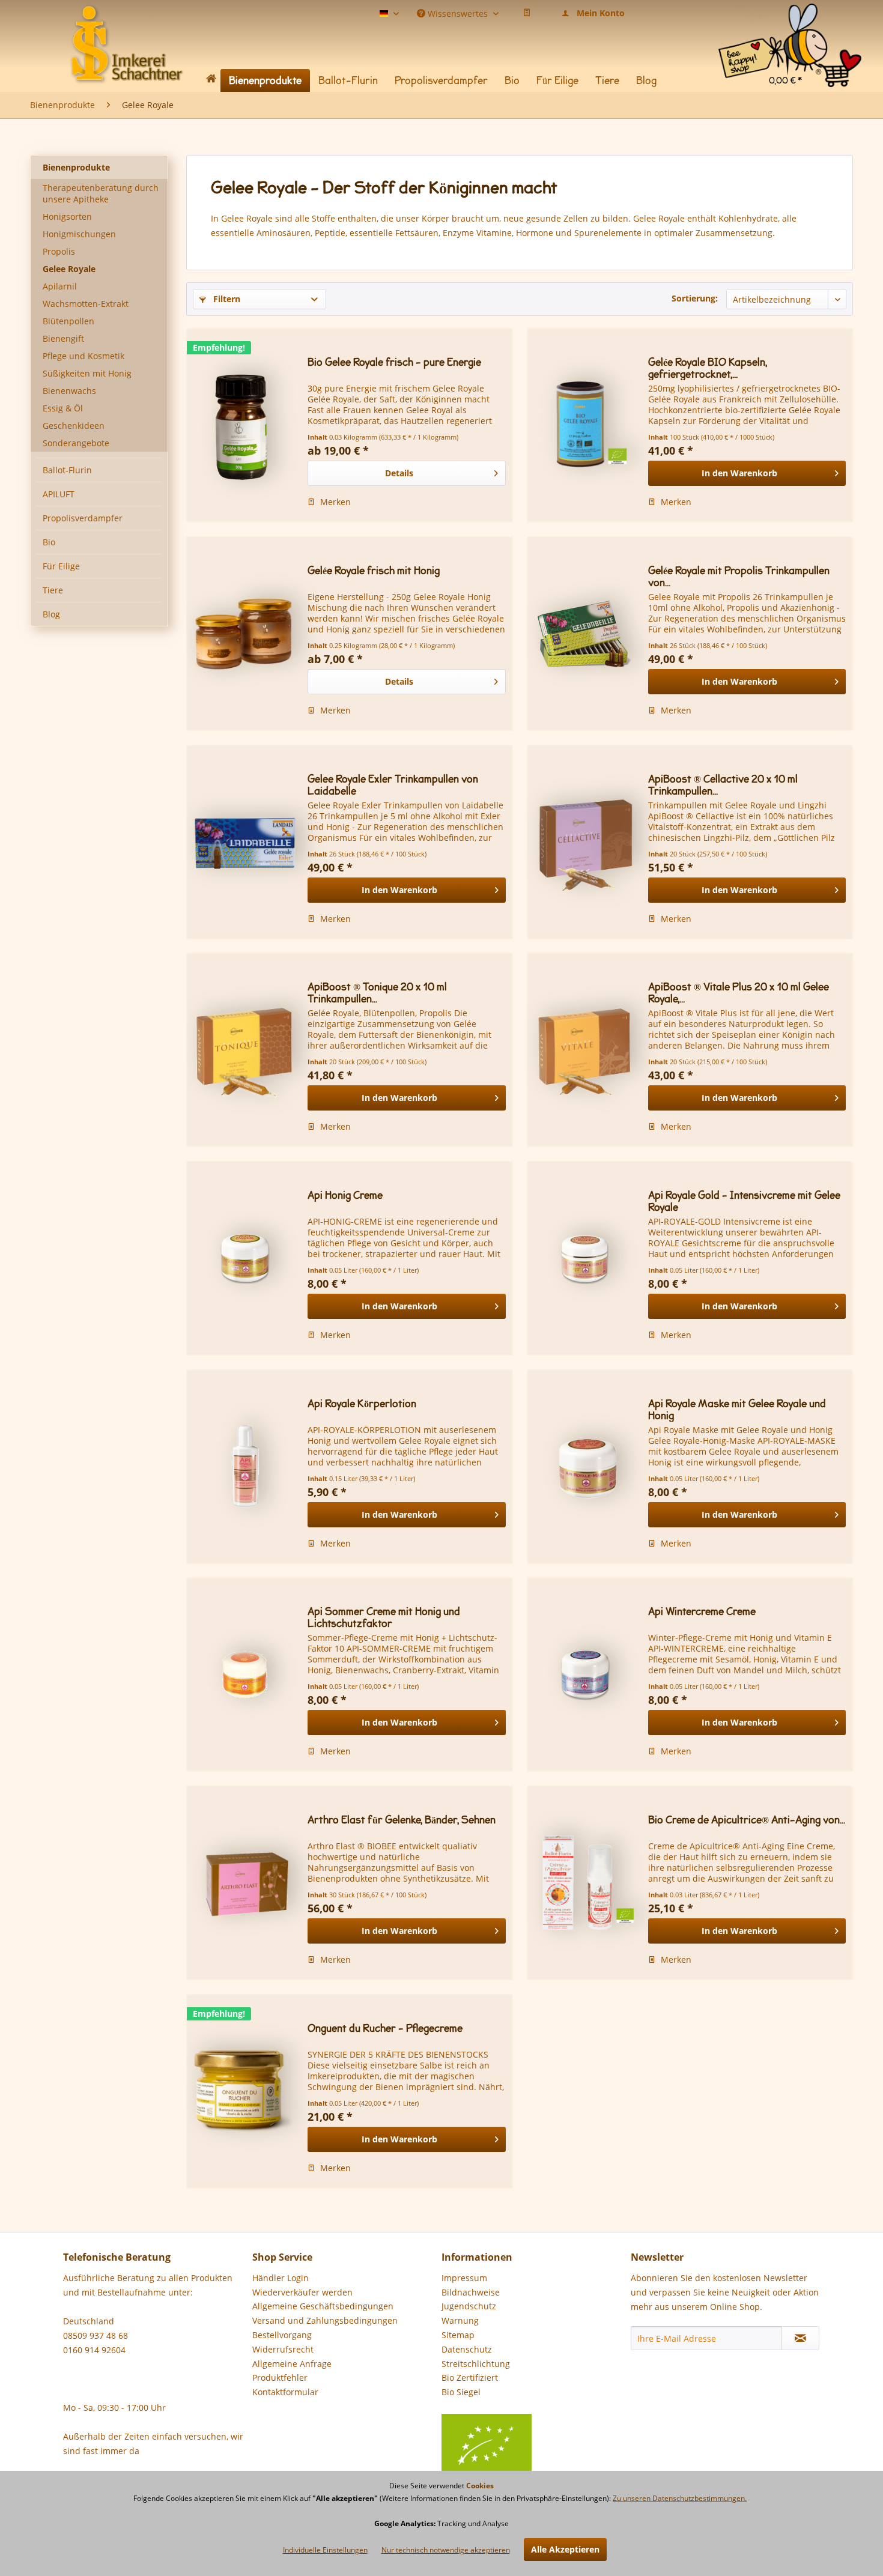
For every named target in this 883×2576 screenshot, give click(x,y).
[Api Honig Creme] (244, 1258)
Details (399, 473)
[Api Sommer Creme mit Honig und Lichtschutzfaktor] (244, 1674)
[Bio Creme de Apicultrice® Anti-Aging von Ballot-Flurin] (585, 1883)
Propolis (59, 251)
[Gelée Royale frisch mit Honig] (244, 634)
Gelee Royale (69, 269)
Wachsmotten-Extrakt (86, 304)
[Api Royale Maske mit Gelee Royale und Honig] (585, 1467)
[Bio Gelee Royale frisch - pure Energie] (244, 425)
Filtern (226, 299)
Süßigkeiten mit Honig (87, 373)
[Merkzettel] (527, 13)
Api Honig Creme (345, 1196)
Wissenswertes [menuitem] (458, 13)
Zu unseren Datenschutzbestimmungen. (680, 2498)
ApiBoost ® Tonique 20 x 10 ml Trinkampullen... (377, 993)
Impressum (464, 2278)
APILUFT (59, 494)
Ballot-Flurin (67, 470)
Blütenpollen (68, 321)
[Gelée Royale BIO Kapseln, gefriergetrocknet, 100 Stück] (585, 425)
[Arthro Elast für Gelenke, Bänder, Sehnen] (244, 1883)
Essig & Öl (63, 408)
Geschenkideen (74, 426)
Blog (51, 614)
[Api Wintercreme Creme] (585, 1674)
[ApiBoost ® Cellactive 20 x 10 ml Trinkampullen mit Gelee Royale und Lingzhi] (585, 842)
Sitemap (458, 2335)
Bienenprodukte (76, 167)
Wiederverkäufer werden (302, 2292)
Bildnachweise (471, 2292)
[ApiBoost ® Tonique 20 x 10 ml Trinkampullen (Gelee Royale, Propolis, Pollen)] (244, 1050)
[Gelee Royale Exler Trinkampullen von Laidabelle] (244, 842)
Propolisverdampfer (83, 518)
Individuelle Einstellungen (325, 2550)
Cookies (480, 2486)
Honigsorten (67, 217)
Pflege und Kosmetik (83, 356)
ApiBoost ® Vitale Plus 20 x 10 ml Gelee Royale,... (739, 993)
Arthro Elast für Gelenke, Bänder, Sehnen (402, 1820)
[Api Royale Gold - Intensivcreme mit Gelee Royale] (585, 1258)
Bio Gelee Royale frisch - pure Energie (394, 362)
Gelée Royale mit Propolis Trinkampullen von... (739, 577)
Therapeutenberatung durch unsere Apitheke (101, 193)
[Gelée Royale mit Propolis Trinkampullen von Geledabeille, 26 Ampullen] (585, 634)
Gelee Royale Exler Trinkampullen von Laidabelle (393, 785)
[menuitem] (790, 18)
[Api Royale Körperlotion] (244, 1467)
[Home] (211, 81)
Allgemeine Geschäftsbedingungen (323, 2306)
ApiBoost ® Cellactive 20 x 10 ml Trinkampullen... (723, 785)
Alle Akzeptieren (565, 2549)
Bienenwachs (69, 391)
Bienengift (63, 338)
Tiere (53, 590)
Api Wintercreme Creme (702, 1612)
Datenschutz (467, 2349)
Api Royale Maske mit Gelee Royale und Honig (737, 1410)
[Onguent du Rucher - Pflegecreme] (244, 2091)
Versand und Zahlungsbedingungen (325, 2320)
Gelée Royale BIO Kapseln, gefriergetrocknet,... (708, 368)
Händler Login (281, 2278)
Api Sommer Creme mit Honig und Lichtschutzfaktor (384, 1617)
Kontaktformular (285, 2392)
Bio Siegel (461, 2392)
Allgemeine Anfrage (292, 2364)
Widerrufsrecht (283, 2349)
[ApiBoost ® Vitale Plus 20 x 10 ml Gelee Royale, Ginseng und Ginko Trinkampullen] (585, 1050)
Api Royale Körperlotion (362, 1404)
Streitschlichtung (476, 2364)
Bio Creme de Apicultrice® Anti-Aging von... (747, 1820)
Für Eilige (61, 566)
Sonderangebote (76, 443)
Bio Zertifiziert (470, 2377)
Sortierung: (695, 298)
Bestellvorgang (282, 2335)
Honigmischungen (79, 234)
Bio (49, 542)
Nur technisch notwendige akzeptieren (446, 2550)
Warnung (460, 2320)
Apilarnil (60, 286)
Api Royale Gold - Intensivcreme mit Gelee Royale (744, 1201)
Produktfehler (280, 2377)
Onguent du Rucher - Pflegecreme (385, 2029)
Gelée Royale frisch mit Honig (374, 571)
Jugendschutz (469, 2306)
